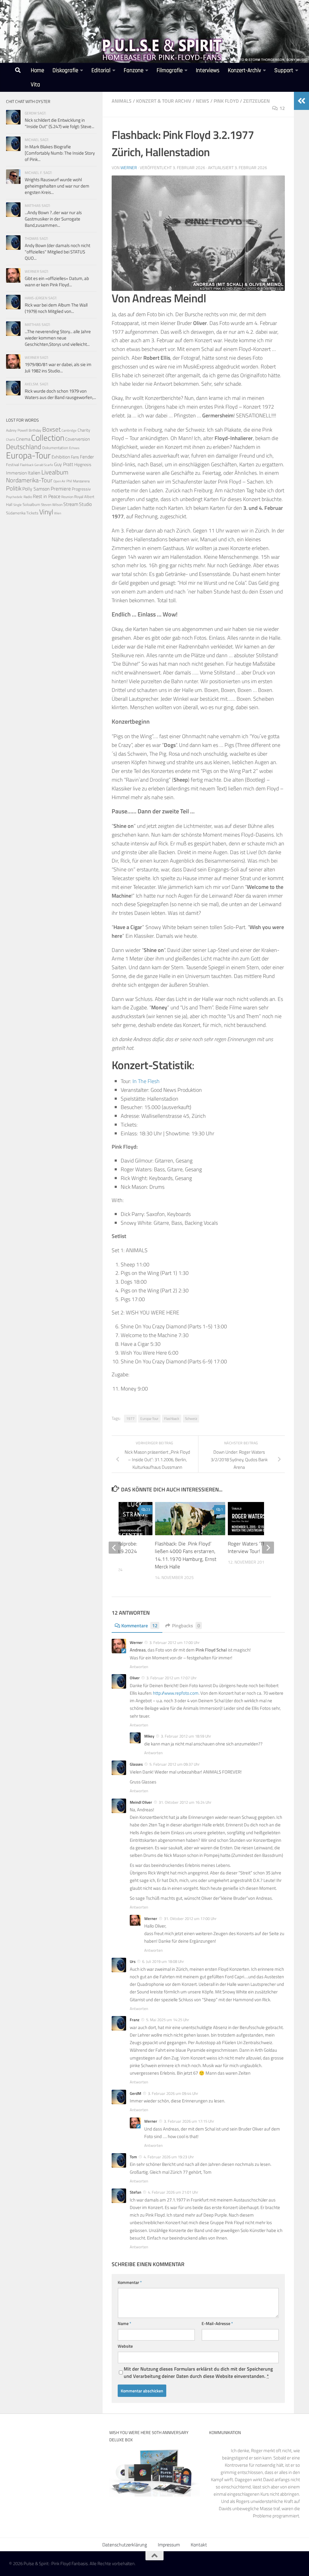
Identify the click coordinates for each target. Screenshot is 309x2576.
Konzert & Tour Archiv (164, 101)
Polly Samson (36, 489)
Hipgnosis (83, 465)
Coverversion (78, 439)
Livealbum (55, 472)
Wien (58, 513)
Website (125, 2346)
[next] (268, 1548)
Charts (11, 439)
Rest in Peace (47, 496)
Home (37, 71)
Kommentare (139, 1626)
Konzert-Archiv (244, 71)
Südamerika (16, 513)
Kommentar (130, 2282)
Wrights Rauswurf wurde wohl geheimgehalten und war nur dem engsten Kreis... (57, 186)
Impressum (169, 2545)
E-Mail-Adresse (217, 2323)
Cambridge (69, 430)
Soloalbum (31, 504)
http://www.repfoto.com (176, 1693)
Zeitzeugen (256, 101)
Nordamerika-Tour (29, 480)
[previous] (115, 1548)
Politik (14, 488)
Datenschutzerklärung (125, 2545)
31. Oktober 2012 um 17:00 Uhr (190, 1918)
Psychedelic (14, 497)
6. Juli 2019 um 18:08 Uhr (163, 1961)
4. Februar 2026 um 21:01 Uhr (173, 2192)
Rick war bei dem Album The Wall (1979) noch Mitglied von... (56, 308)
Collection (48, 437)
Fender (87, 457)
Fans (75, 457)
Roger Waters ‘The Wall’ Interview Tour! (254, 1548)
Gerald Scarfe (44, 465)
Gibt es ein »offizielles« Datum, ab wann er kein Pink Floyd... (57, 281)
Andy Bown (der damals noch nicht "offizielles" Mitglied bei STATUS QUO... (57, 252)
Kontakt (199, 2545)
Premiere (61, 489)
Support (284, 71)
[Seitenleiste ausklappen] (301, 101)
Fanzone (134, 71)
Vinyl (46, 512)
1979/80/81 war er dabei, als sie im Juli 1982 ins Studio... (58, 368)
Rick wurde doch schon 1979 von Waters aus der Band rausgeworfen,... (60, 394)
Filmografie (170, 71)
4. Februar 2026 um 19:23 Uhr (169, 2157)
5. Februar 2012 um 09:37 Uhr (175, 1764)
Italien (34, 473)
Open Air (59, 481)
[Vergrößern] (277, 183)
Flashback (172, 1418)
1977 (130, 1418)
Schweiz (191, 1418)
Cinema (23, 439)
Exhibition (61, 457)
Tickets (32, 513)
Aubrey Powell (17, 430)
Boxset (51, 429)
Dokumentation (55, 448)
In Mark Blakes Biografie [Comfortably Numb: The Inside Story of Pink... (60, 153)
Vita (35, 85)
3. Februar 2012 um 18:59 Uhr (186, 1736)
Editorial (101, 71)
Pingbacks (186, 1626)
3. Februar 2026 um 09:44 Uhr (173, 2093)
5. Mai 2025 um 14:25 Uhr (168, 2020)
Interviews (208, 71)
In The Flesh (146, 1081)
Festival (13, 465)
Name (124, 2323)
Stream (71, 504)
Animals (122, 101)
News (202, 101)
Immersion (16, 473)
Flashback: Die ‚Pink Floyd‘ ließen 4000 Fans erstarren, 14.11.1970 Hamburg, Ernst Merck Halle (186, 1555)
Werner (129, 167)
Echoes (74, 448)
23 (148, 1509)
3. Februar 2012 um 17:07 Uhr (172, 1678)
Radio (28, 497)
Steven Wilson (52, 505)
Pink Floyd (226, 101)
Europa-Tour (149, 1418)
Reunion (67, 497)
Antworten (139, 1667)
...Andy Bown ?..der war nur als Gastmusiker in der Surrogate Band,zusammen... (53, 219)
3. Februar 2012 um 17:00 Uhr (175, 1642)
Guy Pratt (64, 464)
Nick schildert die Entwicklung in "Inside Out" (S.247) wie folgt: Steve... (59, 123)
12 (282, 108)
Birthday (35, 430)
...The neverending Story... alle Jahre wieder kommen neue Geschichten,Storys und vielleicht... (58, 338)
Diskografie (65, 71)
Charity (84, 430)
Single (18, 505)
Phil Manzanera (78, 481)
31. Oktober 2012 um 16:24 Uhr (185, 1802)
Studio (85, 504)
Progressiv (81, 489)
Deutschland (24, 447)
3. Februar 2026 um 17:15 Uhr (189, 2121)
